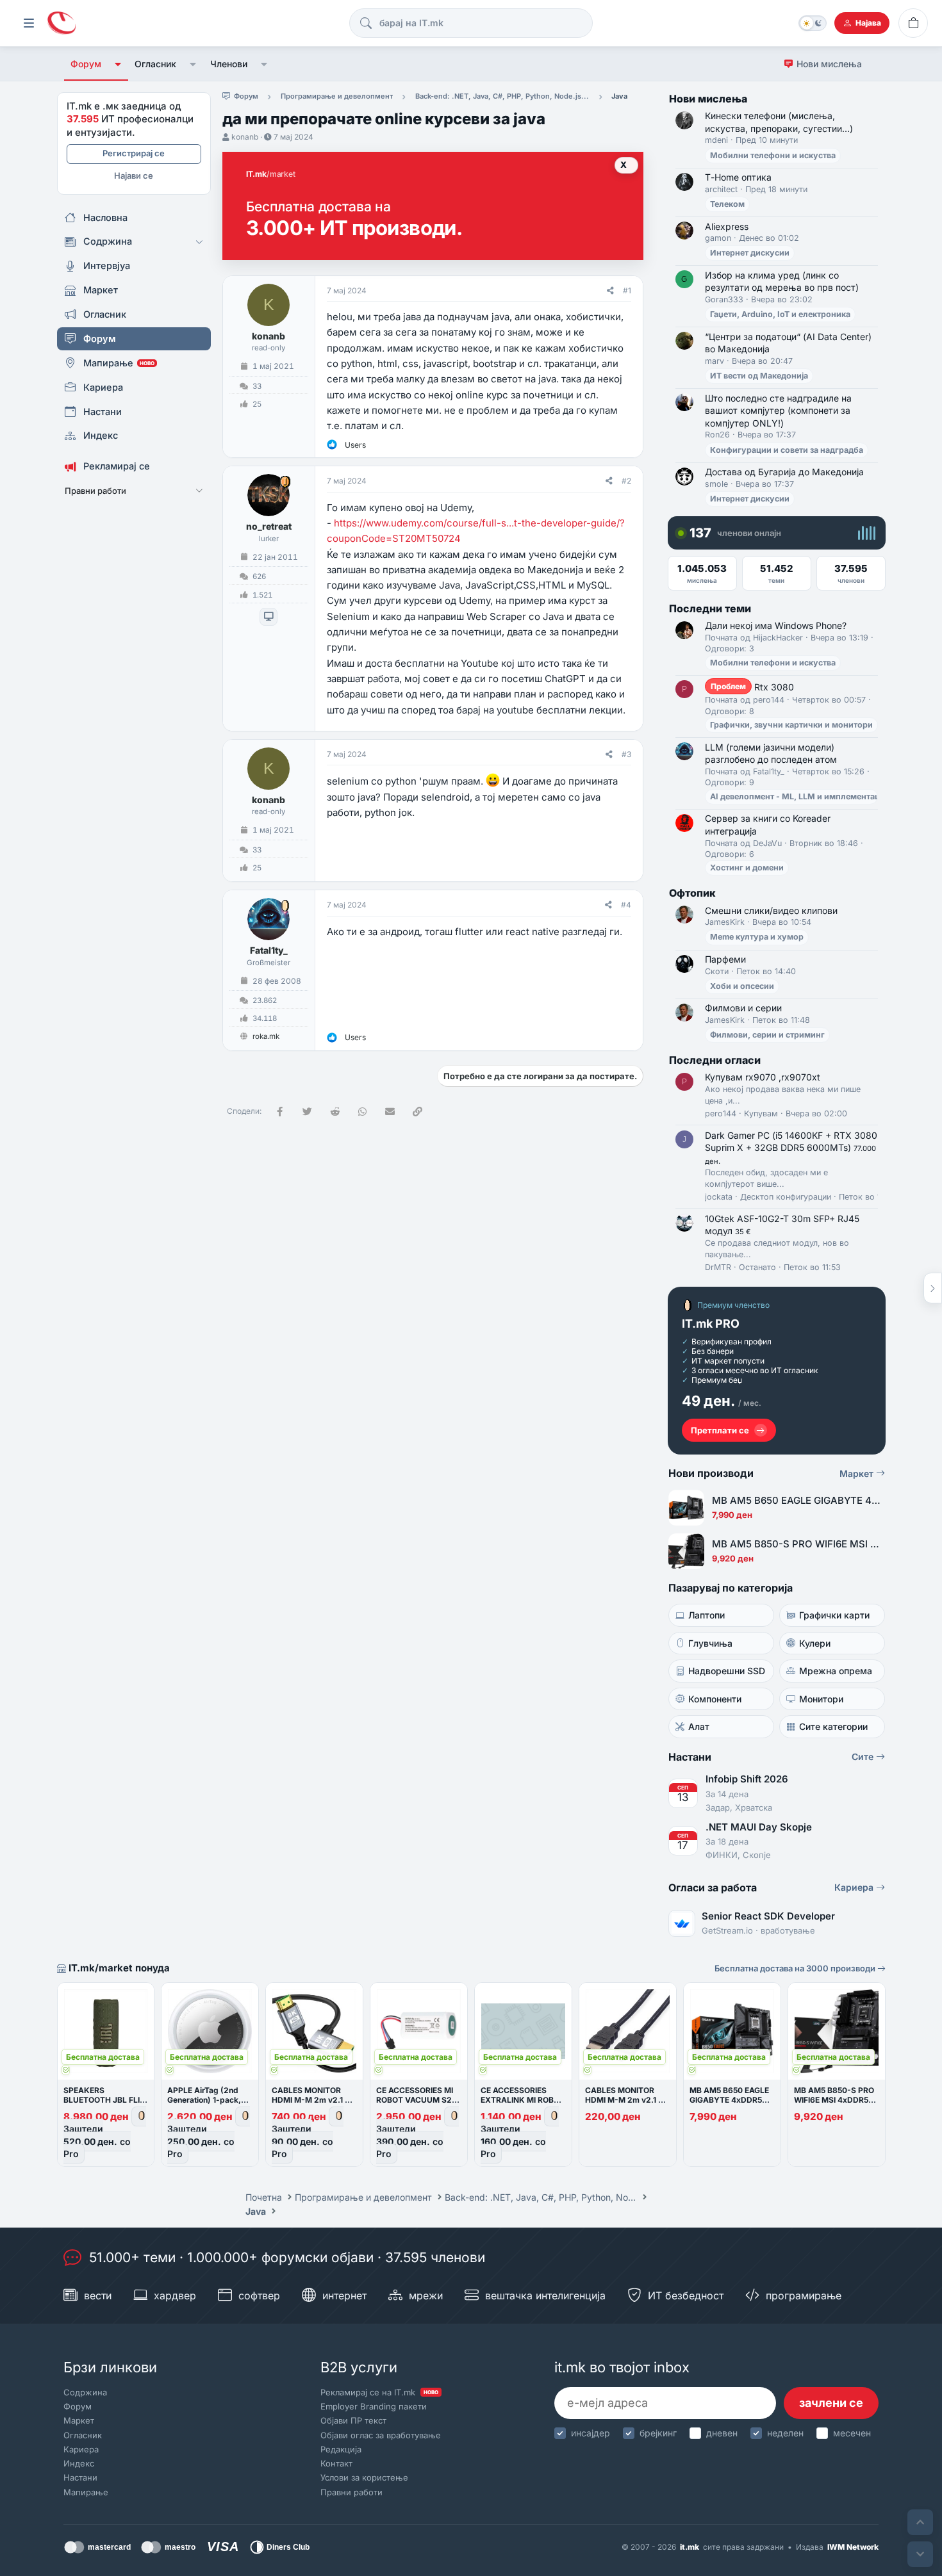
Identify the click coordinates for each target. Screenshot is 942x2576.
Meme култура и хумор (757, 937)
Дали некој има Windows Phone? (776, 625)
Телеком (727, 204)
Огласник (155, 64)
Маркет (858, 1473)
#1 (627, 290)
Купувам (761, 1113)
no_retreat (269, 526)
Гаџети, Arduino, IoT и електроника (780, 314)
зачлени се (831, 2403)
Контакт (336, 2463)
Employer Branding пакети (374, 2406)
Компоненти (715, 1699)
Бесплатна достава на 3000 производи (796, 1968)
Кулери (815, 1643)
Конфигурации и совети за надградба (787, 450)
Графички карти (834, 1615)
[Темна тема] (813, 23)
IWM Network (853, 2547)
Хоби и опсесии (742, 986)
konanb (245, 137)
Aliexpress (727, 226)
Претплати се (720, 1430)
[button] (118, 64)
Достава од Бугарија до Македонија (784, 472)
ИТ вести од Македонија (759, 376)
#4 (626, 905)
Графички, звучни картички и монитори (791, 725)
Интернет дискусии (750, 253)
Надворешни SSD (727, 1671)
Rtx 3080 (752, 687)
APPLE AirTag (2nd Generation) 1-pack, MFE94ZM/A (204, 2100)
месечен (852, 2433)
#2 (626, 481)
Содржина (85, 2392)
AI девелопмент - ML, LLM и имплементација (801, 796)
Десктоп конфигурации (786, 1197)
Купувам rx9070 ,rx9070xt (763, 1077)
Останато (757, 1267)
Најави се (134, 175)
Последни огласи (715, 1060)
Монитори (821, 1699)
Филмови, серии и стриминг (767, 1035)
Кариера (855, 1887)
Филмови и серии (743, 1008)
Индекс (79, 2463)
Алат (699, 1726)
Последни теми (710, 608)
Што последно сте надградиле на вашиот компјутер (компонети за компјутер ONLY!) (778, 411)
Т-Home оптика (738, 177)
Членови (229, 64)
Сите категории (833, 1726)
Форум (86, 64)
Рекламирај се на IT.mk (379, 2392)
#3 (626, 754)
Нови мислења (829, 64)
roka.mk (266, 1036)
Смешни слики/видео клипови (771, 910)
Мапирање (86, 2492)
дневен (722, 2433)
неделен (785, 2433)
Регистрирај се (134, 153)
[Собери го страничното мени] (29, 23)
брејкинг (658, 2433)
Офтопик (692, 893)
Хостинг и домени (747, 868)
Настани (80, 2477)
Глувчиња (710, 1643)
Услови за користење (364, 2477)
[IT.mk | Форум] (62, 23)
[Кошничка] (913, 23)
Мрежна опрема (836, 1671)
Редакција (341, 2449)
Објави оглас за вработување (381, 2435)
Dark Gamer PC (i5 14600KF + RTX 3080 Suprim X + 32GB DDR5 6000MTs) (791, 1148)
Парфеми (725, 959)
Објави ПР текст (353, 2420)
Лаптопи (706, 1615)
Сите (864, 1757)
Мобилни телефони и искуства (773, 155)
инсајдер (591, 2433)
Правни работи (351, 2492)
